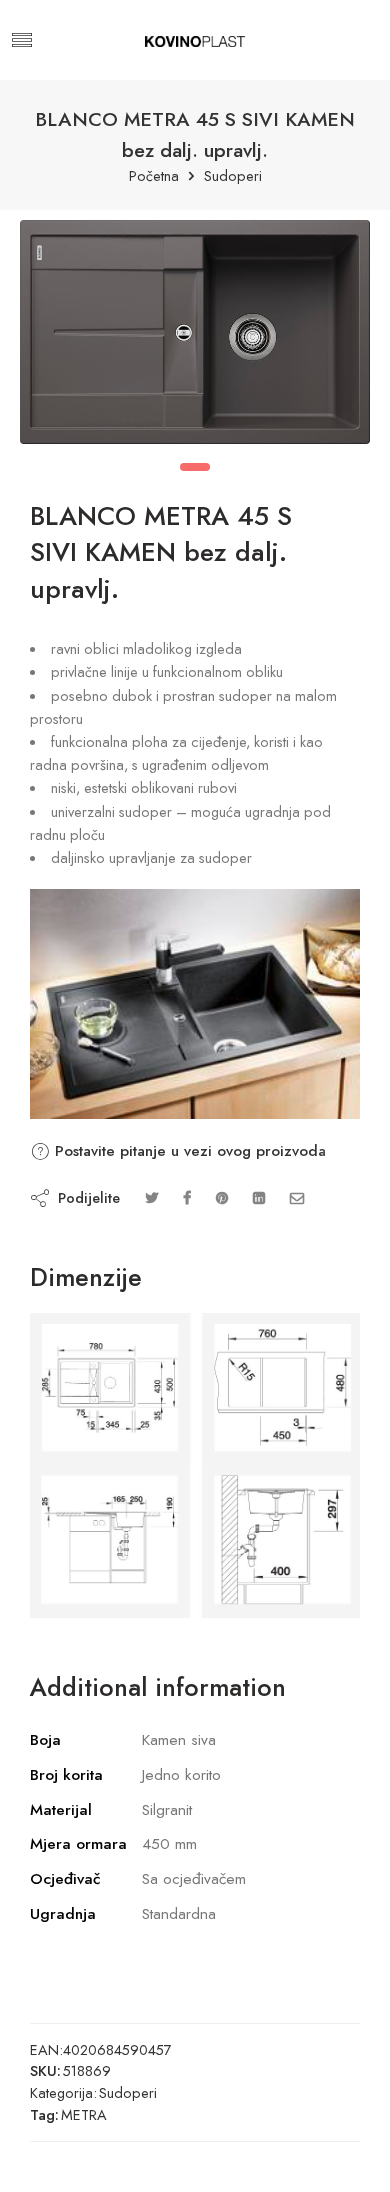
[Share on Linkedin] (259, 1197)
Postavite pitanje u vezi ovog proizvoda (188, 1151)
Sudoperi (233, 176)
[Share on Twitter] (151, 1197)
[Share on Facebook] (187, 1197)
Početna (154, 176)
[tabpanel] (195, 337)
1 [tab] (195, 467)
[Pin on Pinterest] (222, 1197)
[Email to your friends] (297, 1197)
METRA (84, 2114)
